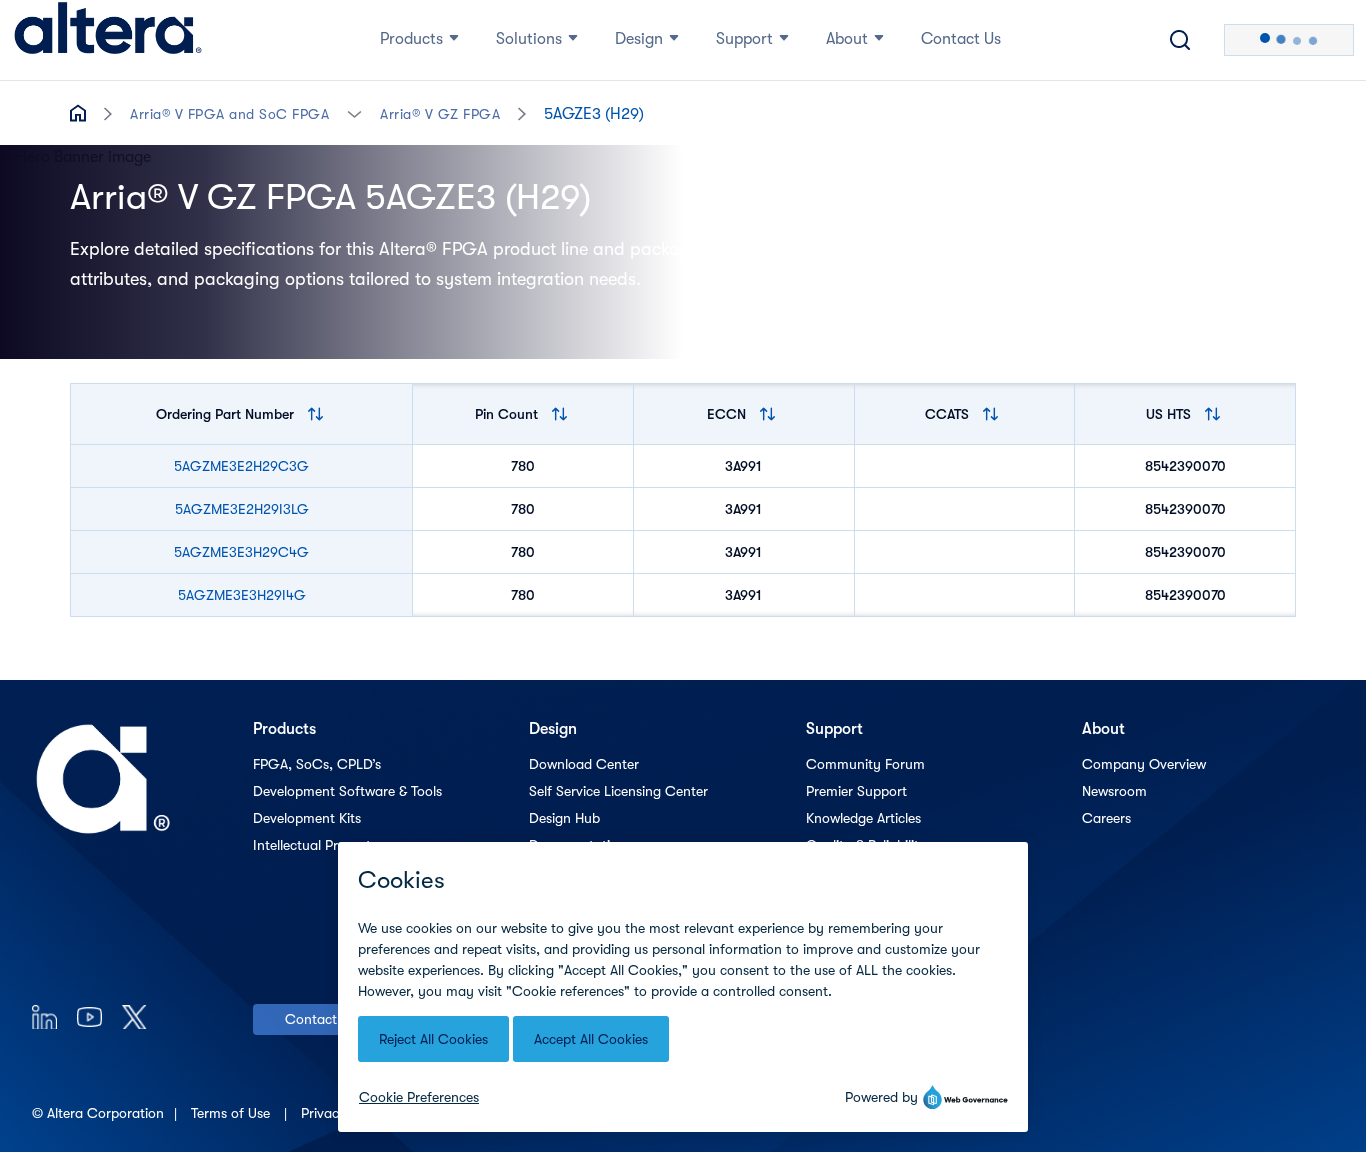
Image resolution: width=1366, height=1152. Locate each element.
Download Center (584, 764)
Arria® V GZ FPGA (440, 114)
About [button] (847, 39)
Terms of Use (232, 1113)
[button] (354, 112)
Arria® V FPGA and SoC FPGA (229, 114)
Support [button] (744, 39)
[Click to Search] (1180, 40)
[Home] (108, 40)
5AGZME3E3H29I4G (242, 595)
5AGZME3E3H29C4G (241, 552)
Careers (1106, 818)
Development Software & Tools (347, 791)
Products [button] (411, 39)
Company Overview (1144, 764)
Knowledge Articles (863, 818)
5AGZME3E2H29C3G (241, 466)
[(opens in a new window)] (44, 1016)
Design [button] (639, 39)
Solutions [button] (529, 39)
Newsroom (1114, 791)
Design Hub (564, 818)
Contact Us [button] (961, 39)
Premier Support (856, 791)
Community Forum (865, 764)
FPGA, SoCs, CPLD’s (317, 764)
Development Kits (307, 818)
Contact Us (320, 1019)
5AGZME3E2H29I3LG (242, 509)
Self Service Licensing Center (618, 791)
